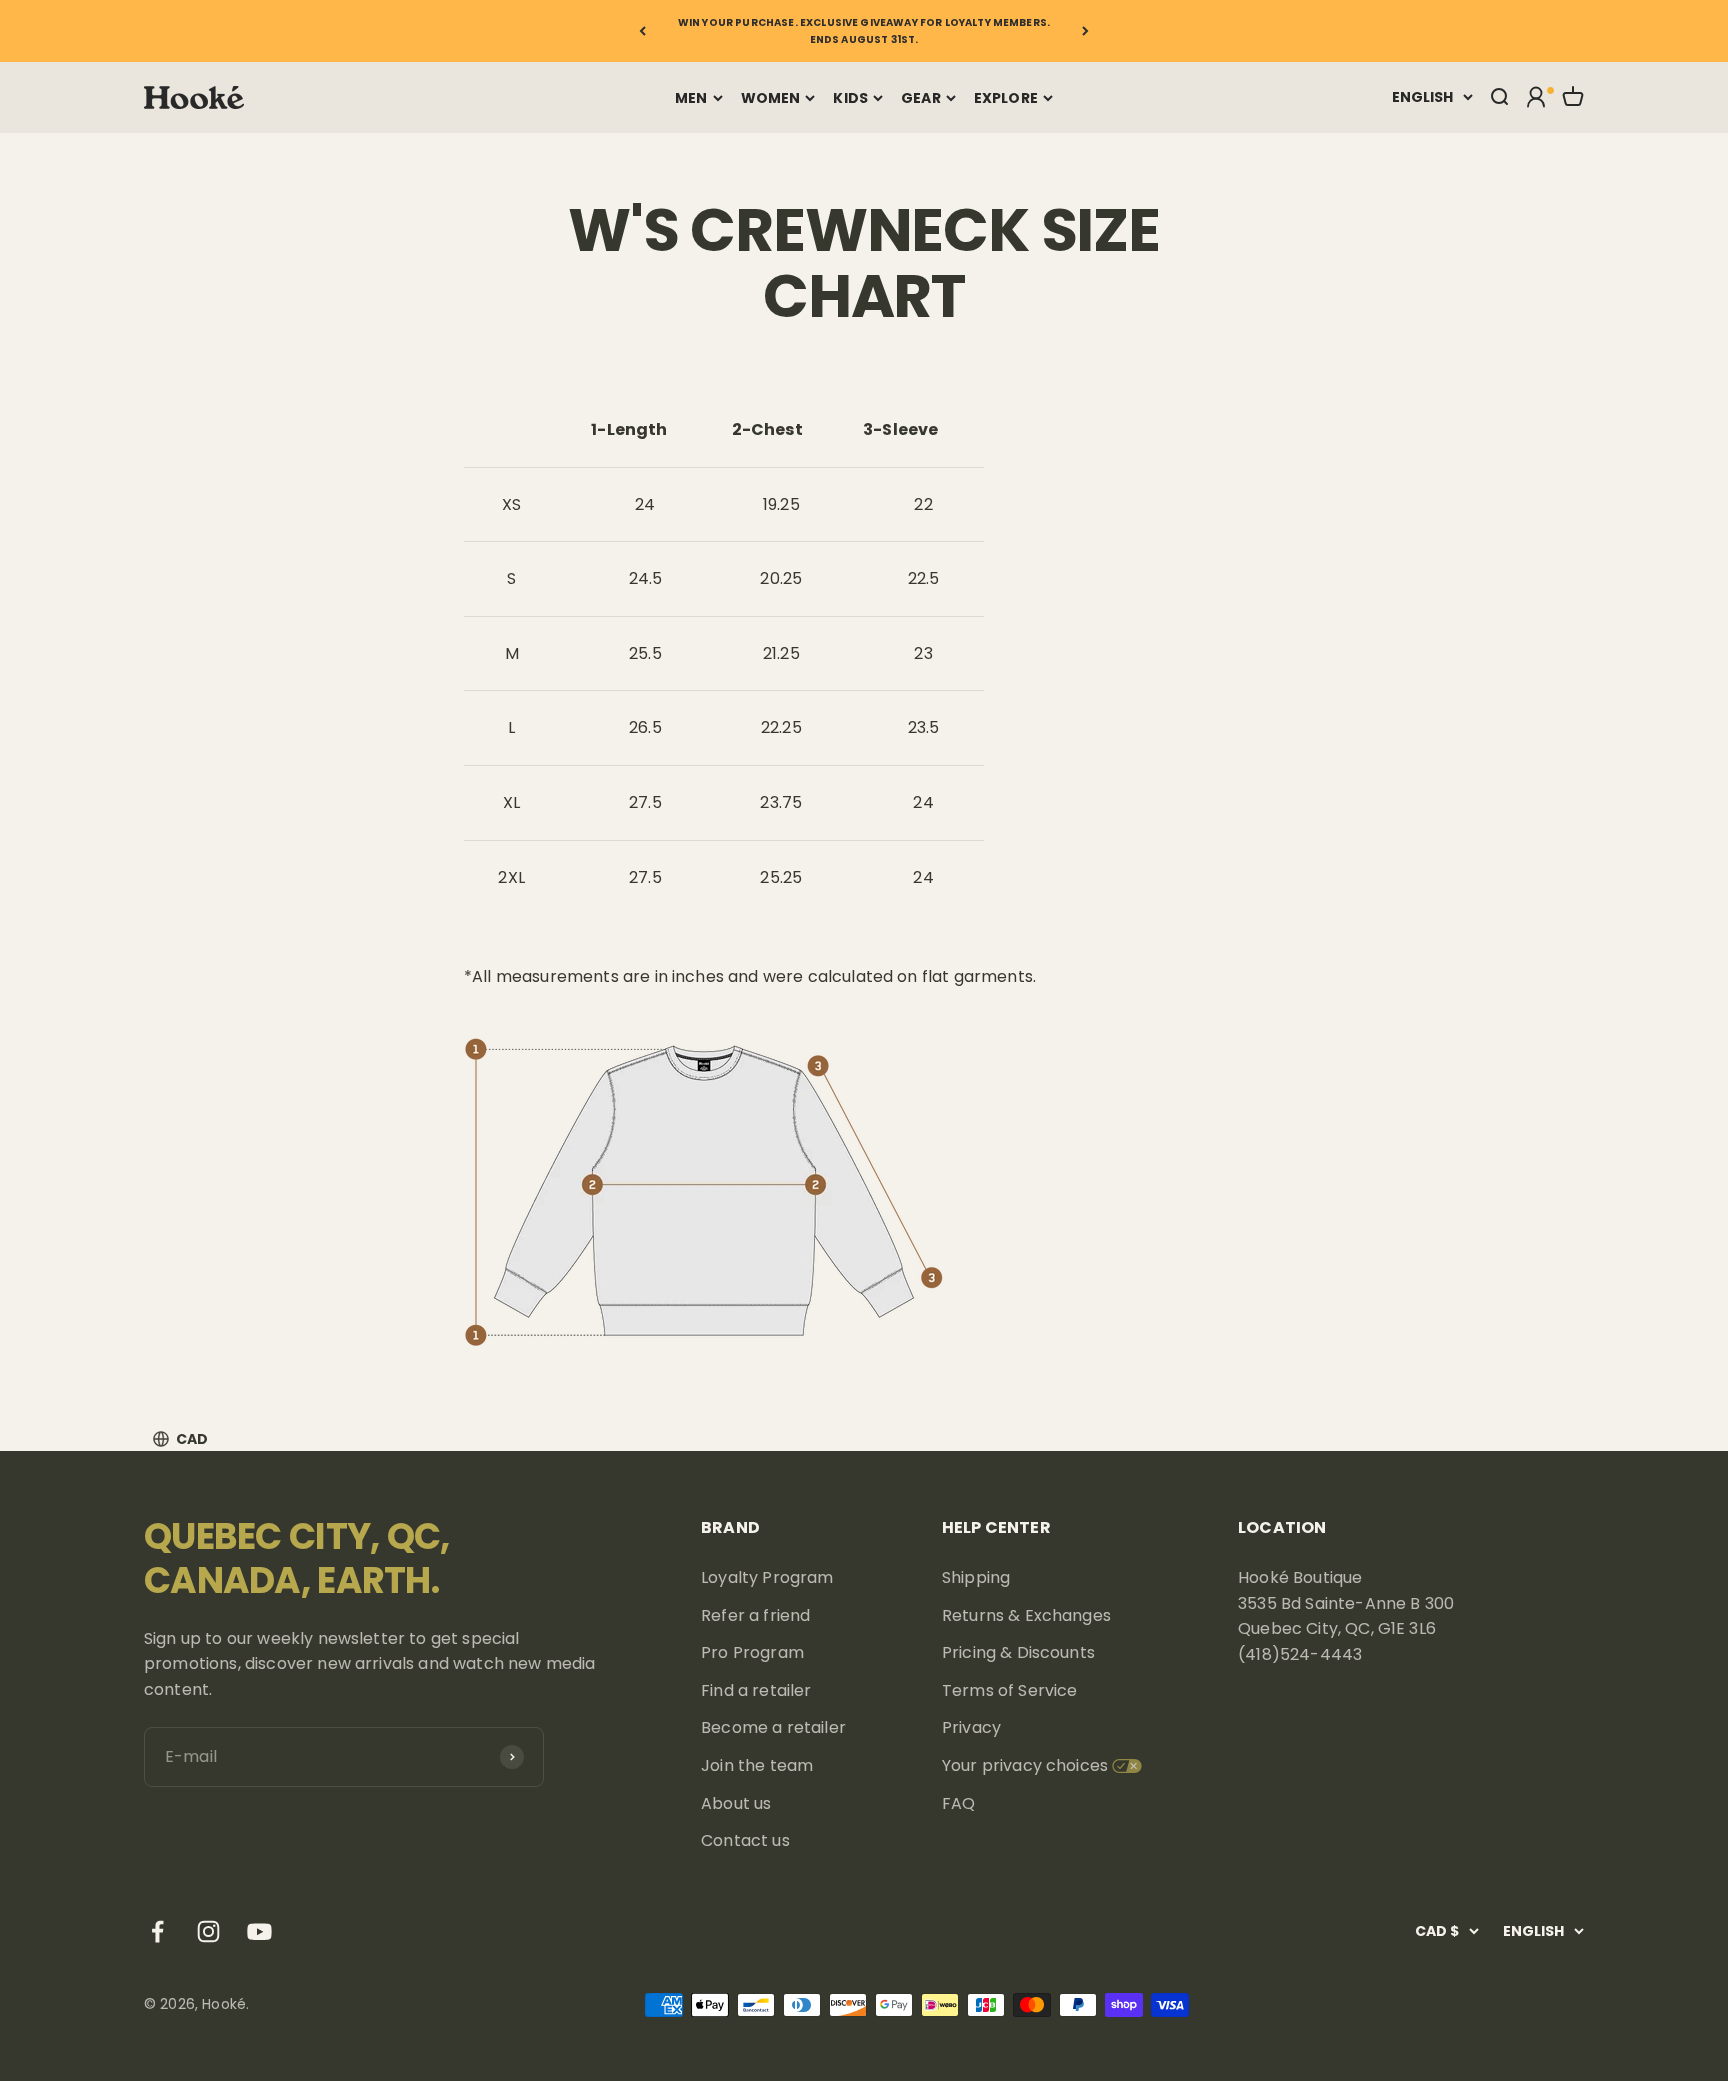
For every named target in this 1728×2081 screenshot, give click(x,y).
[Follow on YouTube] (259, 1931)
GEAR (921, 98)
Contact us (745, 1840)
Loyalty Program (767, 1577)
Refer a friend (755, 1615)
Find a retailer (756, 1690)
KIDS (850, 98)
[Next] (1085, 31)
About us (736, 1803)
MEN (691, 98)
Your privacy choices (1025, 1765)
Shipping (976, 1577)
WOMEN (771, 98)
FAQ (958, 1803)
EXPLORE (1006, 98)
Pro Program (752, 1652)
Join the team (757, 1765)
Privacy (971, 1727)
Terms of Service (1010, 1690)
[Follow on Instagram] (208, 1931)
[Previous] (642, 31)
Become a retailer (773, 1727)
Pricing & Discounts (1018, 1652)
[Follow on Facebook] (157, 1931)
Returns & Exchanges (1026, 1615)
